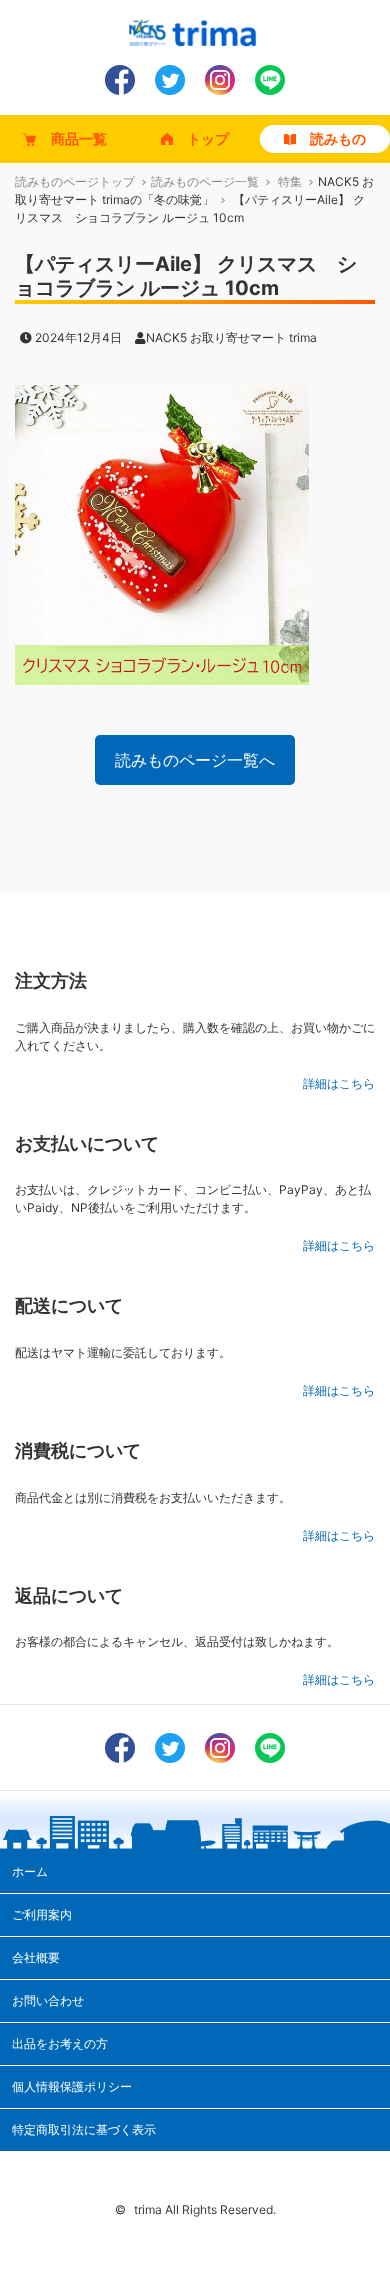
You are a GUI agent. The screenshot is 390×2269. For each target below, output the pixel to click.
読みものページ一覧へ (195, 760)
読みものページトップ (75, 181)
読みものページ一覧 (205, 181)
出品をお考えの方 (60, 2043)
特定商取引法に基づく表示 (84, 2129)
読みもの (338, 138)
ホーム (30, 1871)
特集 (290, 181)
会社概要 (36, 1957)
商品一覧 (79, 138)
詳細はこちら (339, 1083)
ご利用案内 (42, 1914)
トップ (208, 138)
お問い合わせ (48, 2000)
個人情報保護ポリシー (72, 2086)
